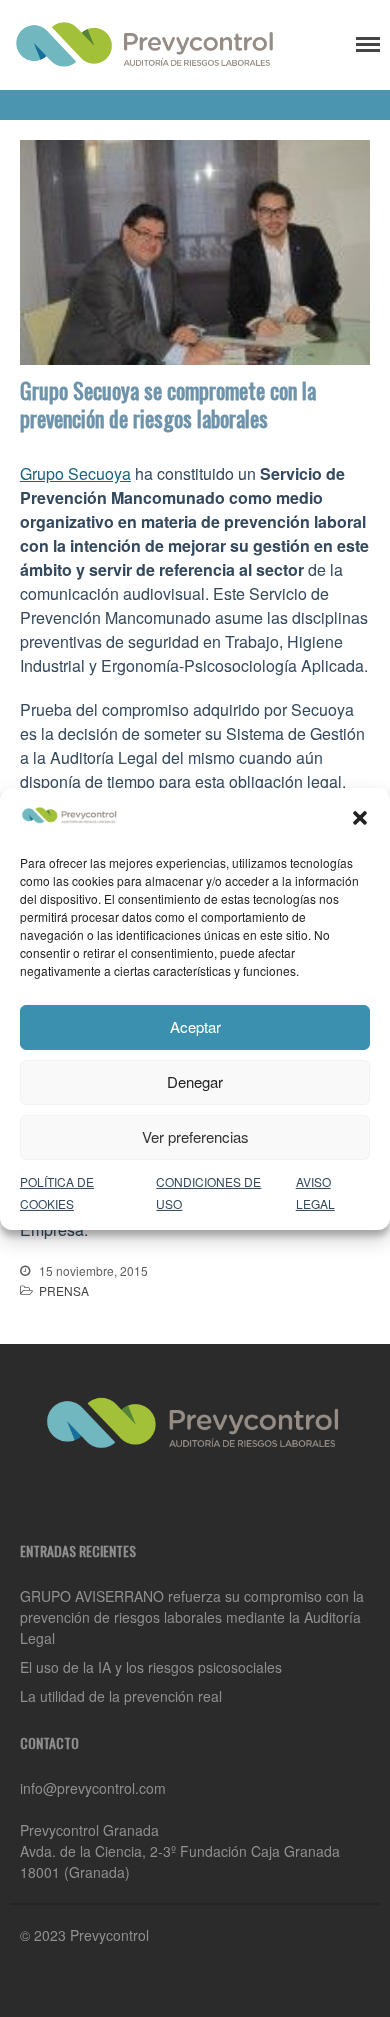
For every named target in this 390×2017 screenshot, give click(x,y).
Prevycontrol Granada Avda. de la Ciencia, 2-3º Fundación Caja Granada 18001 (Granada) (180, 1851)
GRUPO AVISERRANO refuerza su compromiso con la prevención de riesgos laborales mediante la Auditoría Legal (192, 1617)
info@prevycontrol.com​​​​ (93, 1788)
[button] (360, 818)
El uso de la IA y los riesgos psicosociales (151, 1667)
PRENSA (64, 1290)
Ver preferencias (195, 1136)
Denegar (195, 1081)
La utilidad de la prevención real (121, 1696)
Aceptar (195, 1026)
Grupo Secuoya (75, 473)
